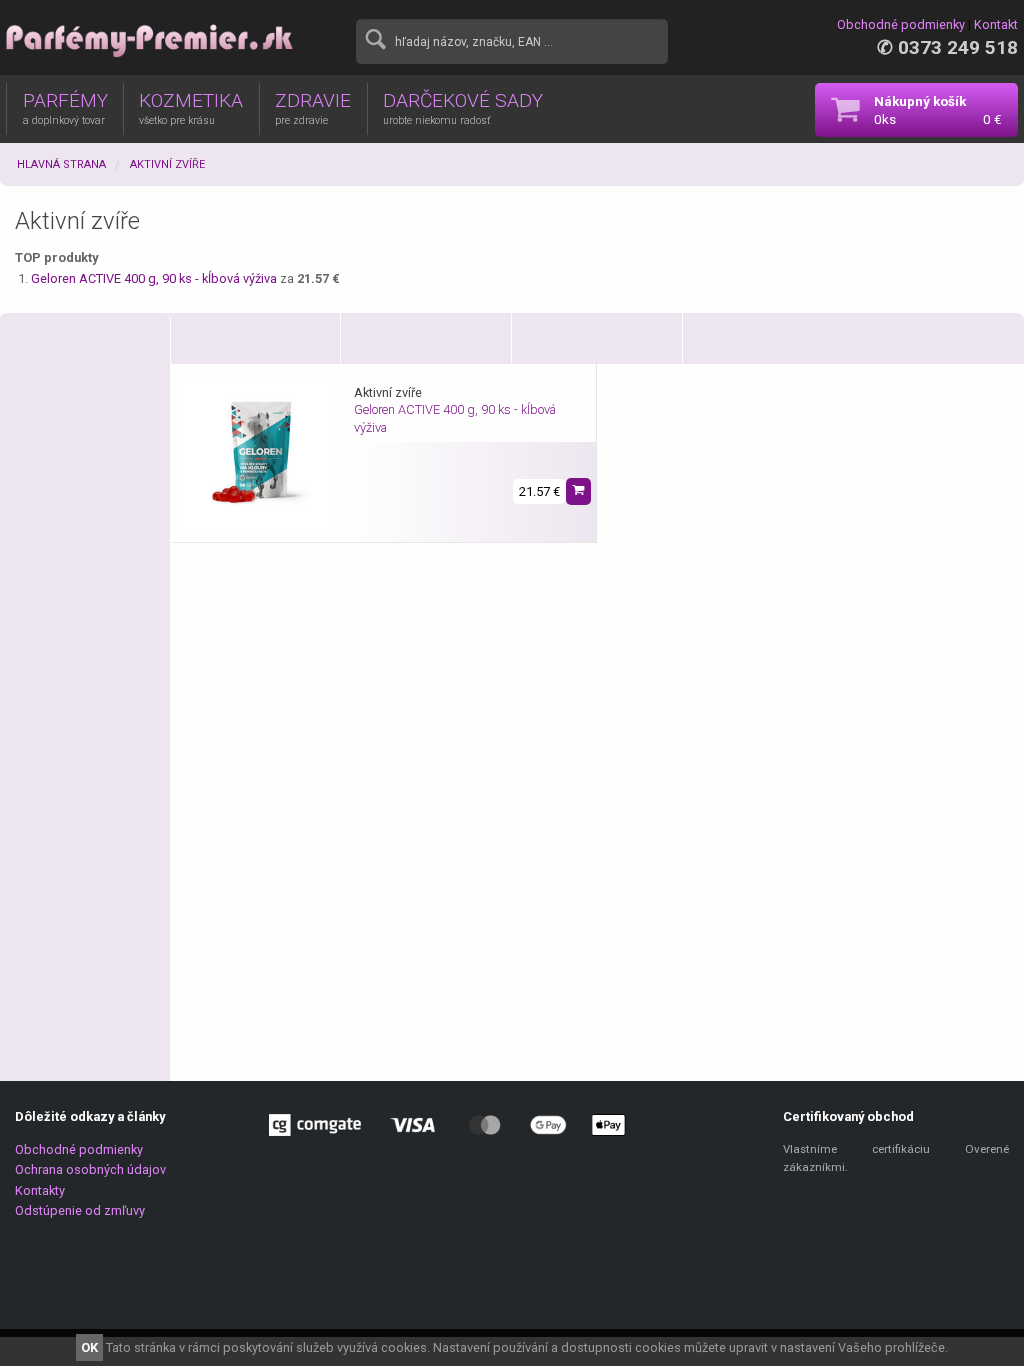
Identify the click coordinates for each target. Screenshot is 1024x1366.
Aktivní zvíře (167, 164)
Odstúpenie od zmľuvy (80, 1210)
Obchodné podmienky (901, 24)
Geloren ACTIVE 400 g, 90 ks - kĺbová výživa (155, 278)
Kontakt (996, 24)
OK (89, 1347)
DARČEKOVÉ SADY (463, 108)
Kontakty (40, 1190)
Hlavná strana (61, 164)
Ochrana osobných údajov (90, 1169)
